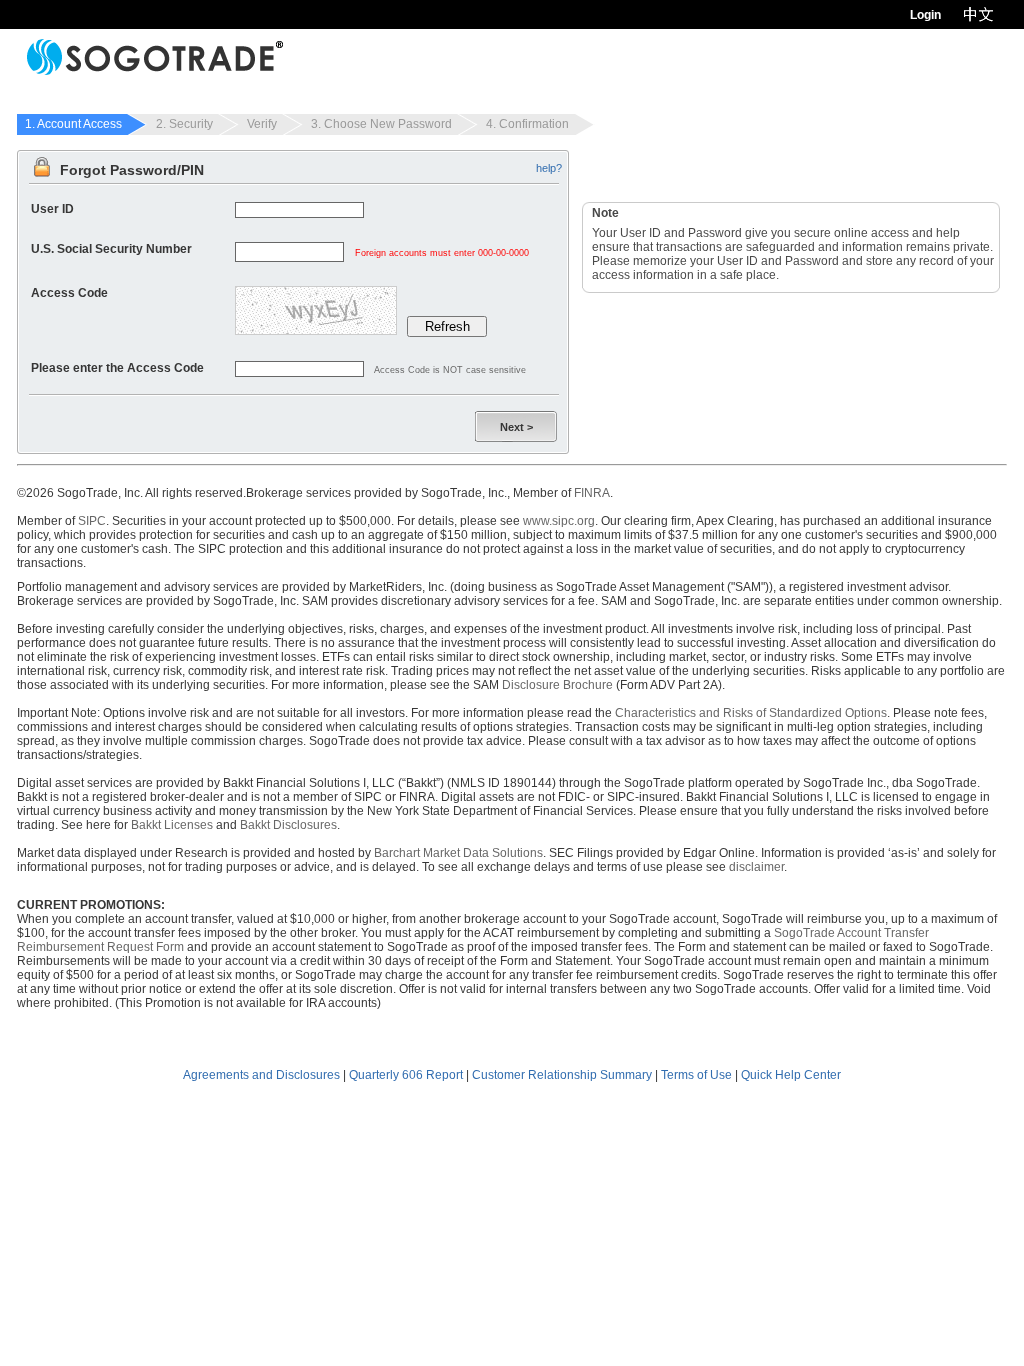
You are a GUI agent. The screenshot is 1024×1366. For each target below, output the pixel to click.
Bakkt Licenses (172, 825)
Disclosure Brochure (557, 685)
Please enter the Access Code (117, 368)
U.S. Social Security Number (111, 249)
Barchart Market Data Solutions (458, 853)
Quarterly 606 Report (406, 1075)
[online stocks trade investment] (155, 57)
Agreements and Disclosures (261, 1075)
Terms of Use (696, 1075)
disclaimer (756, 867)
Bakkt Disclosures (288, 825)
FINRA (592, 493)
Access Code (69, 293)
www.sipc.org (559, 521)
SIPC (92, 521)
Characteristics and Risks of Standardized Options (751, 713)
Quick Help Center (791, 1075)
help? (549, 168)
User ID (52, 209)
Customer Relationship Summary (562, 1075)
